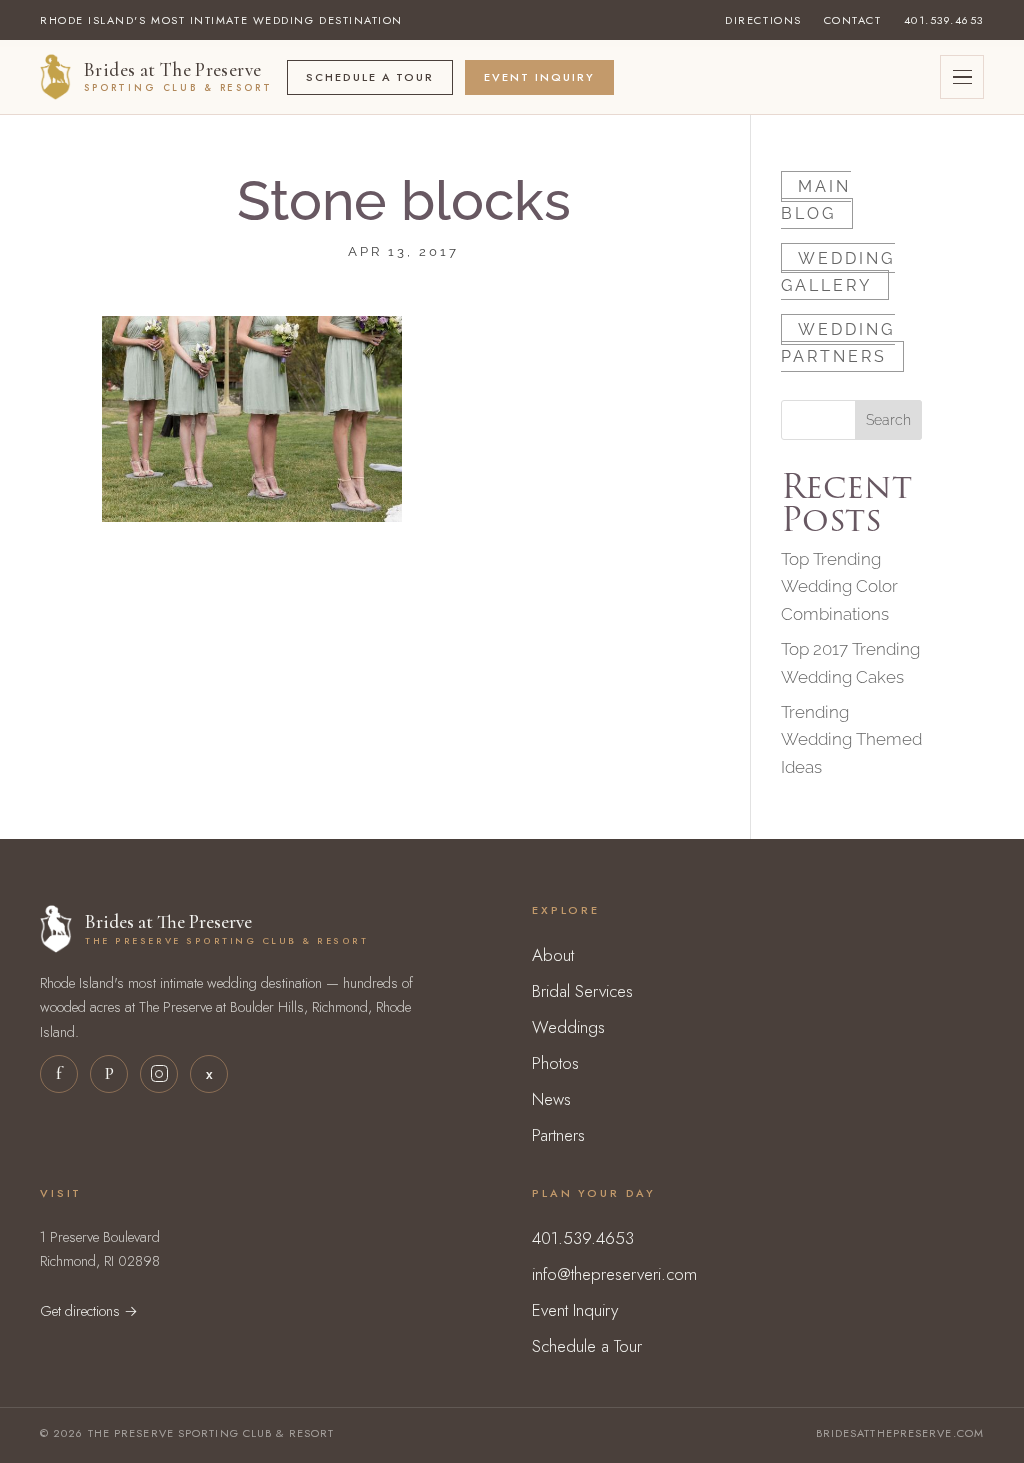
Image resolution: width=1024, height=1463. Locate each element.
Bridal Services (582, 991)
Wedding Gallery (838, 271)
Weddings (568, 1027)
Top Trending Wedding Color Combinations (839, 586)
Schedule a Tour (370, 77)
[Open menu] (962, 77)
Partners (558, 1135)
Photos (555, 1063)
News (551, 1099)
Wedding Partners (838, 343)
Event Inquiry (539, 77)
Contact (853, 20)
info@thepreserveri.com (614, 1274)
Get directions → (89, 1310)
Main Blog (816, 200)
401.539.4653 (944, 20)
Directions (763, 20)
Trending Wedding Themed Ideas (851, 739)
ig (159, 1074)
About (553, 955)
